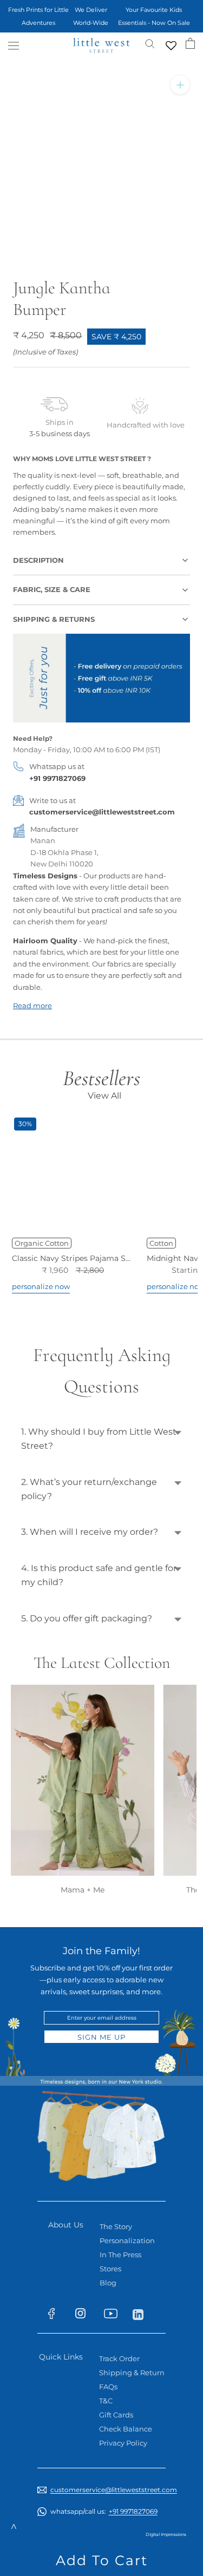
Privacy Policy (123, 2443)
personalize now (41, 1286)
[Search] (150, 43)
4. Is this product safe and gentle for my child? (99, 1575)
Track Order (119, 2358)
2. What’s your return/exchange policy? (89, 1489)
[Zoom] (180, 85)
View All (104, 1096)
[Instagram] (85, 2315)
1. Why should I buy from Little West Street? (99, 1439)
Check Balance (126, 2429)
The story (116, 2226)
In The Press (120, 2255)
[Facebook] (57, 2316)
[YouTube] (114, 2316)
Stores (110, 2269)
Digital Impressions (166, 2534)
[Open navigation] (14, 46)
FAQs (108, 2387)
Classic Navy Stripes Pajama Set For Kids (89, 1258)
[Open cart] (190, 43)
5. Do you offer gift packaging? (87, 1618)
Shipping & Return (132, 2373)
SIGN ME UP (101, 2037)
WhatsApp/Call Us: (104, 2511)
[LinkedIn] (143, 2314)
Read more (32, 1006)
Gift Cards (116, 2415)
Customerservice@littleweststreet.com (108, 2490)
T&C (106, 2401)
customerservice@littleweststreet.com (102, 812)
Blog (108, 2283)
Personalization (127, 2240)
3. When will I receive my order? (90, 1532)
